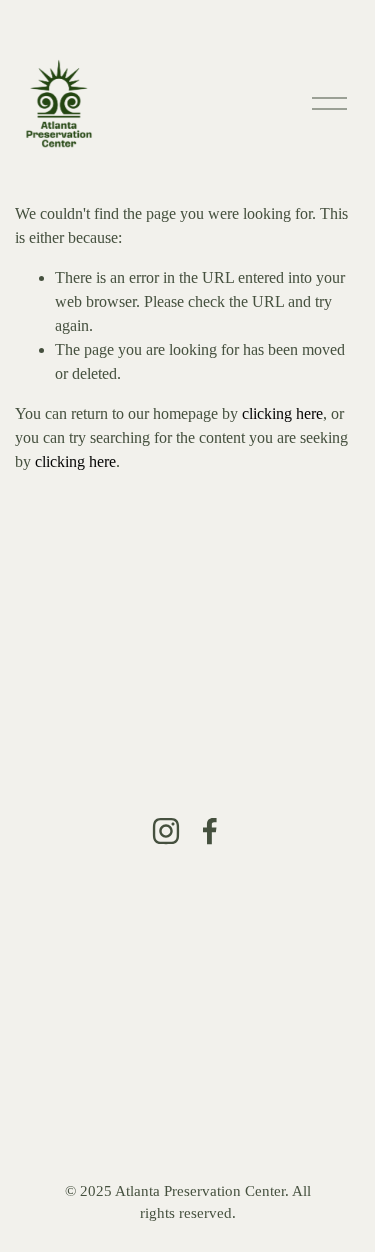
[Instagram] (166, 831)
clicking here (282, 413)
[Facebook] (210, 831)
